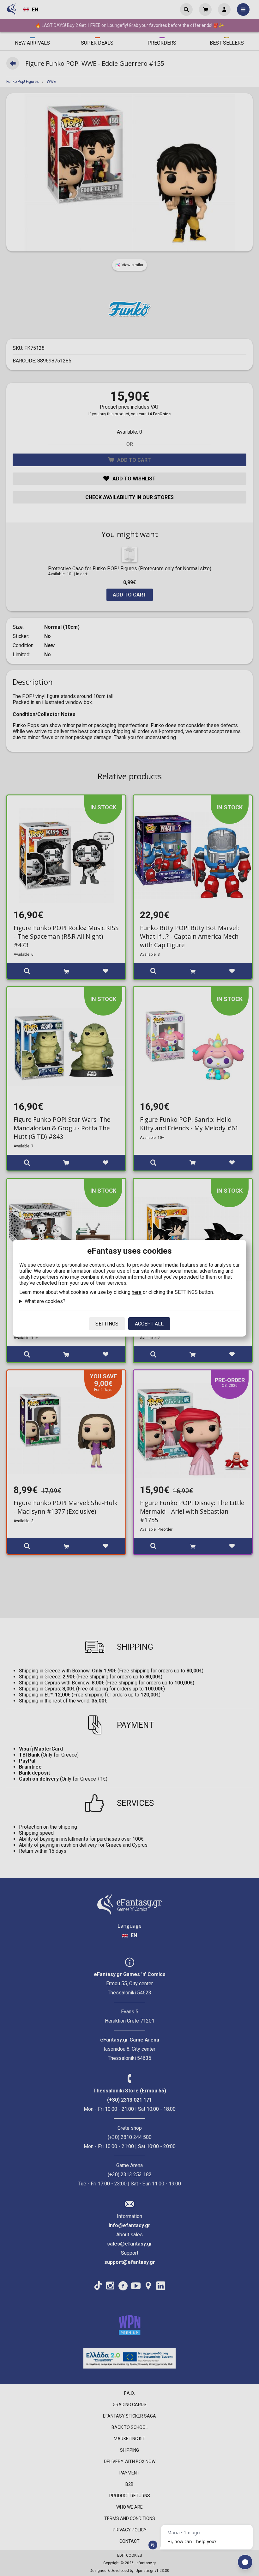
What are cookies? (45, 1301)
